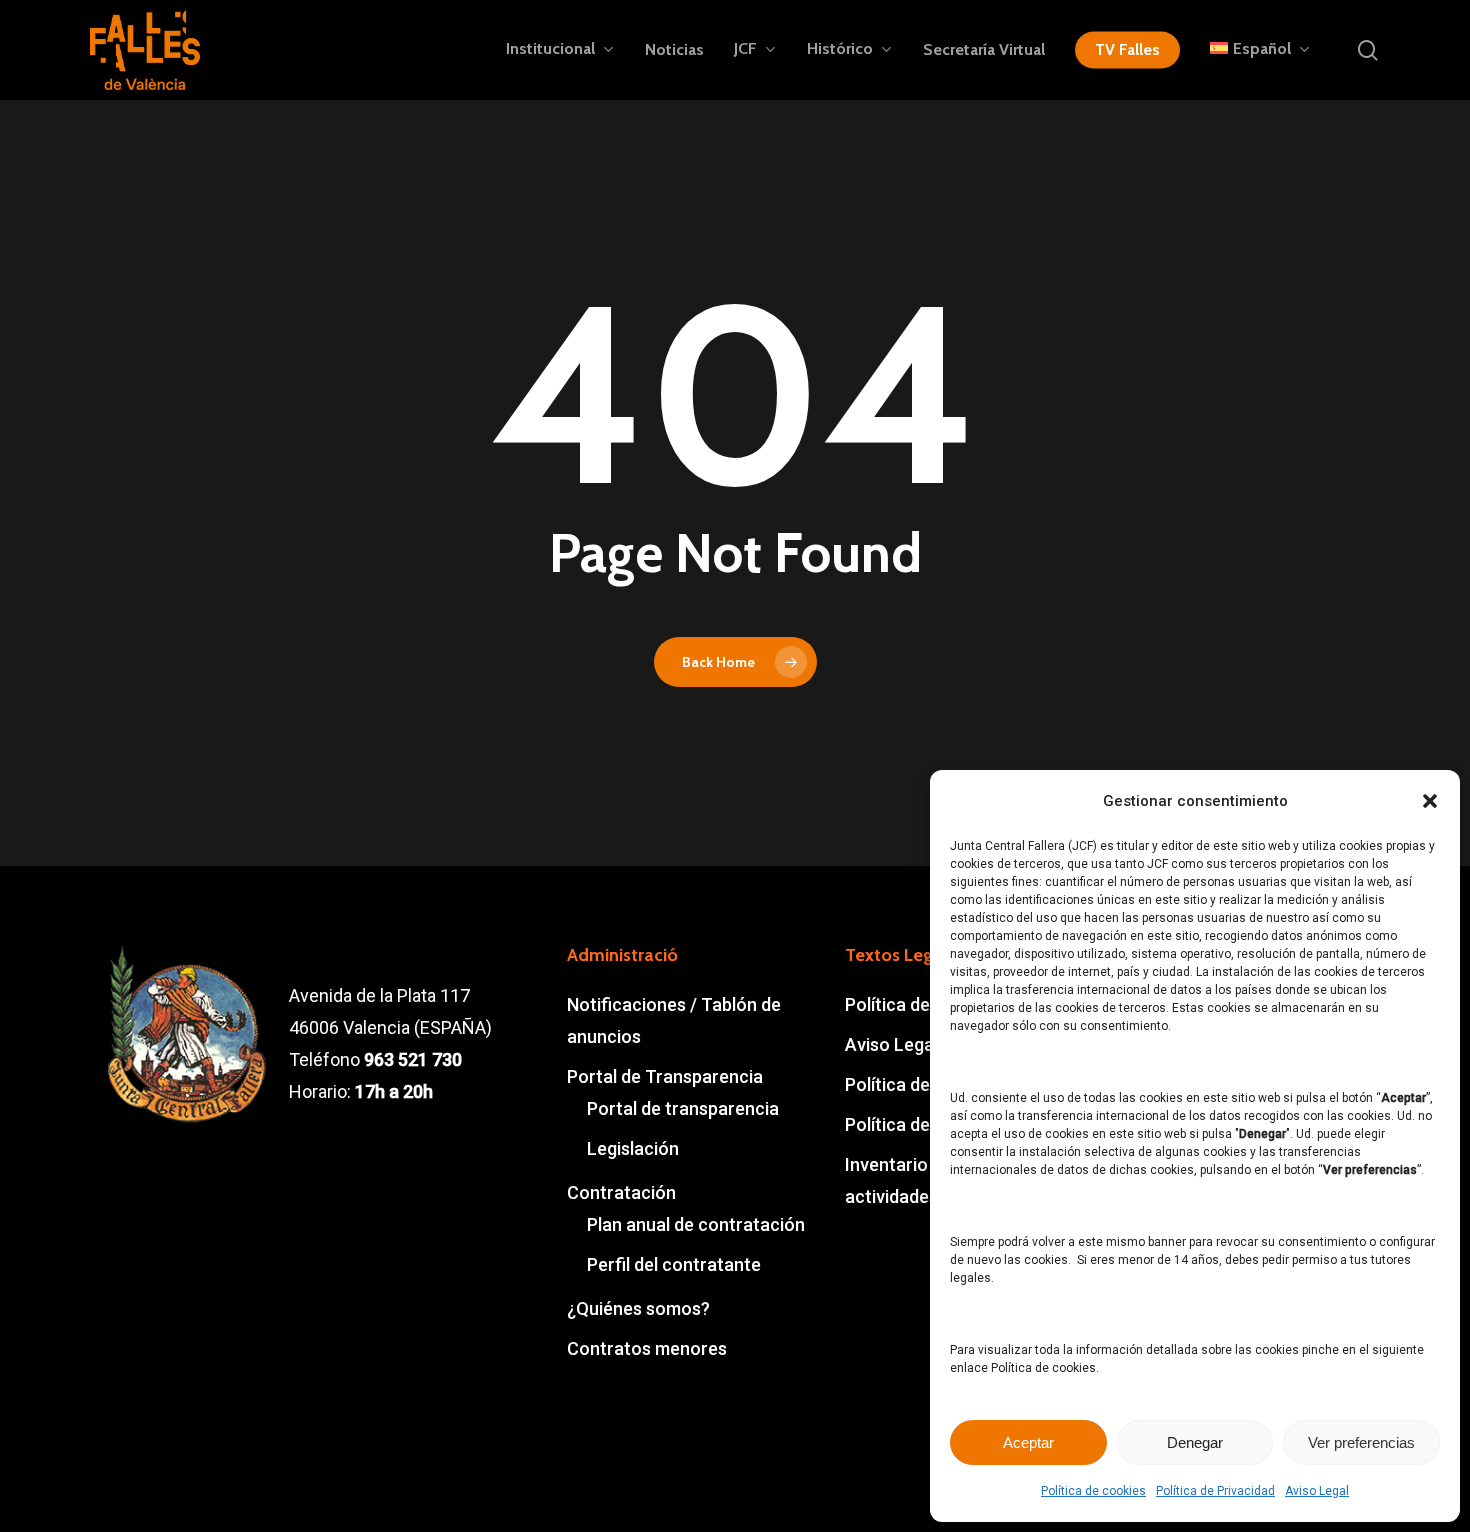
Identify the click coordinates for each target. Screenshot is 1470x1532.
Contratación (621, 1192)
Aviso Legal (1317, 1491)
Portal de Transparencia (665, 1076)
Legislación (633, 1148)
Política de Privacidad (1215, 1491)
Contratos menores (647, 1348)
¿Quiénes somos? (638, 1308)
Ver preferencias (1361, 1442)
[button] (1430, 801)
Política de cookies (1093, 1491)
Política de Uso (905, 1124)
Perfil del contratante (674, 1264)
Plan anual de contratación (696, 1224)
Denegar (1195, 1442)
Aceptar (1028, 1442)
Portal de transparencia (683, 1108)
